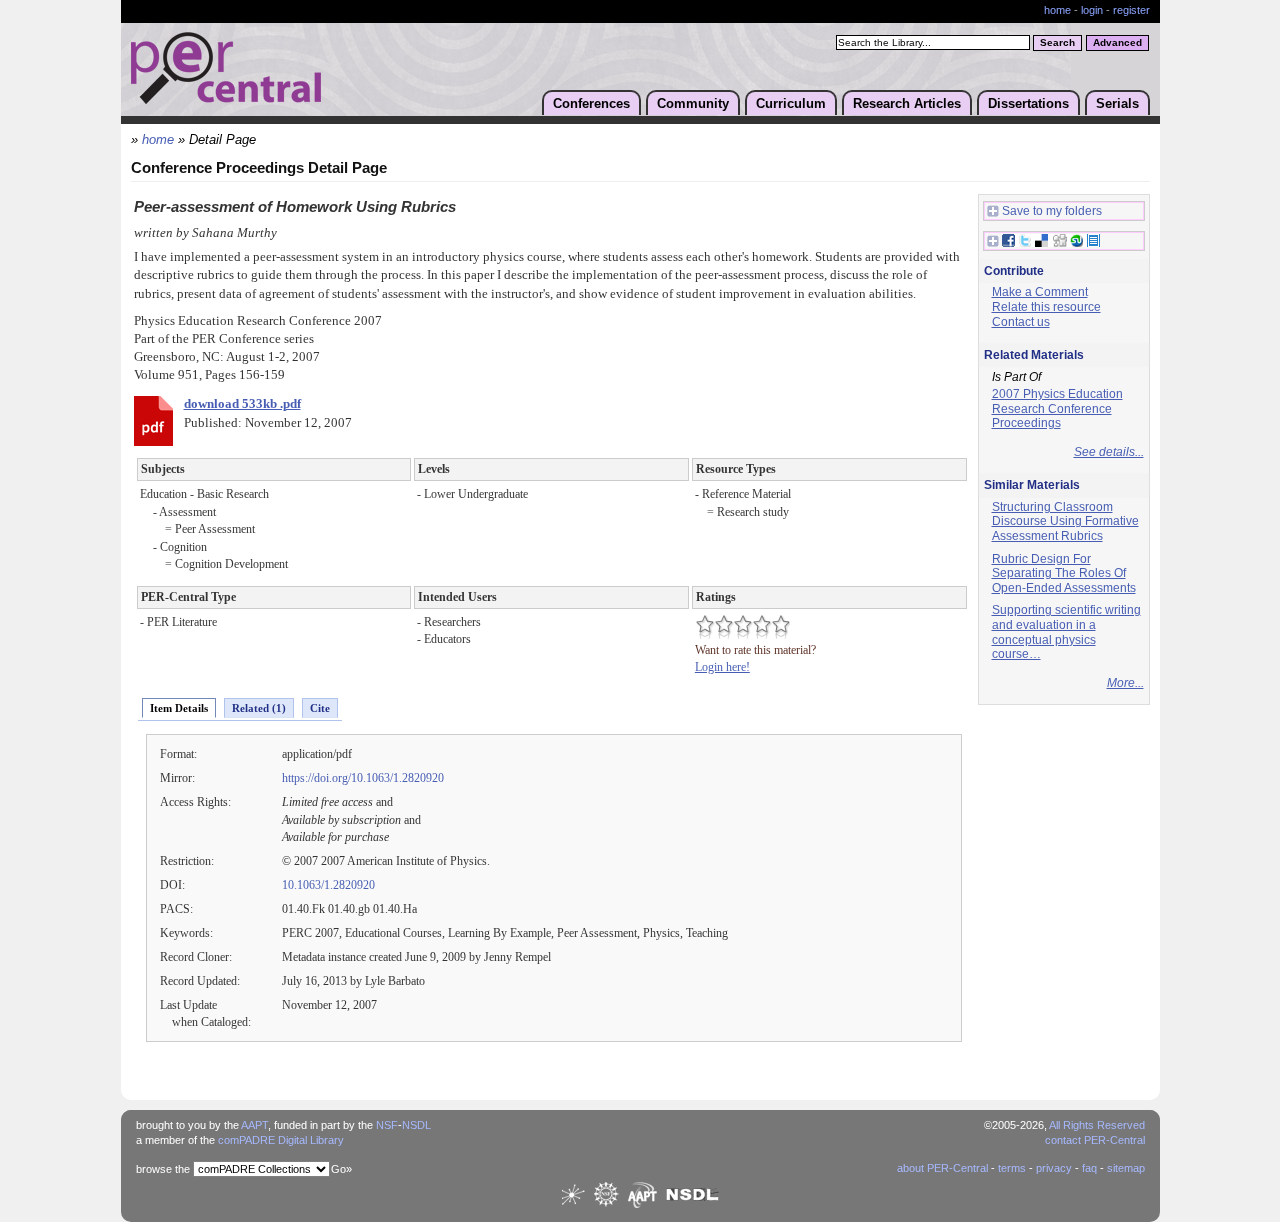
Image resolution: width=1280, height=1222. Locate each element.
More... (1125, 683)
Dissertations (1028, 103)
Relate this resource (1046, 307)
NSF (387, 1125)
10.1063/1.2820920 (328, 885)
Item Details (179, 708)
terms (1012, 1168)
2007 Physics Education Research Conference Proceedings (1057, 408)
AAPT (254, 1125)
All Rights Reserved (1097, 1125)
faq (1089, 1168)
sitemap (1126, 1168)
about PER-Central (942, 1168)
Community (693, 103)
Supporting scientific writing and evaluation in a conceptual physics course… (1066, 632)
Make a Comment (1040, 292)
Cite (320, 708)
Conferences (591, 103)
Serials (1117, 103)
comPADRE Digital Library (281, 1140)
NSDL (416, 1125)
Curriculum (791, 103)
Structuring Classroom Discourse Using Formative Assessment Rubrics (1065, 521)
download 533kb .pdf (242, 404)
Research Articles (907, 103)
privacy (1054, 1168)
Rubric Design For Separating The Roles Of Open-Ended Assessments (1064, 573)
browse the (163, 1169)
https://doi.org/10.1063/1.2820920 (363, 778)
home (1057, 10)
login (1092, 10)
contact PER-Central (1095, 1140)
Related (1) (259, 708)
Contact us (1021, 322)
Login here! (722, 667)
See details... (1109, 452)
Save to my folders (1052, 211)
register (1131, 10)
